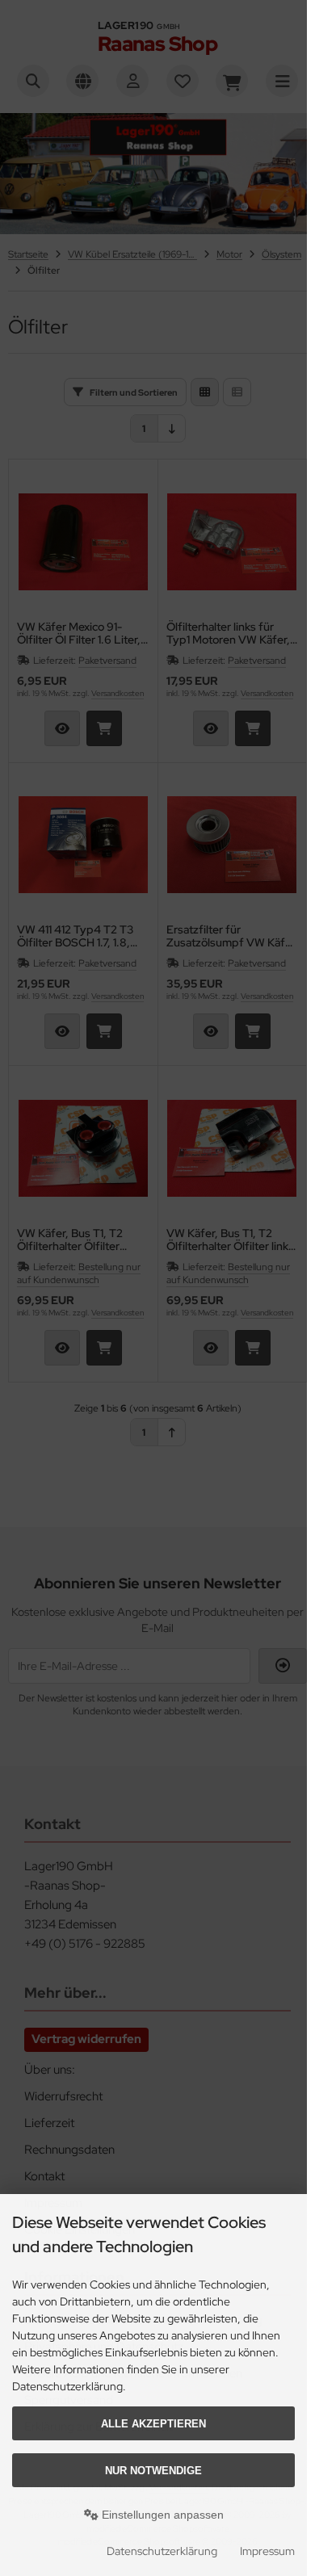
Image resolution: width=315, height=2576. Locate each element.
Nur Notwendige (153, 2471)
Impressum (267, 2551)
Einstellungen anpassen (161, 2515)
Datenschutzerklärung (162, 2551)
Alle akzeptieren (153, 2424)
